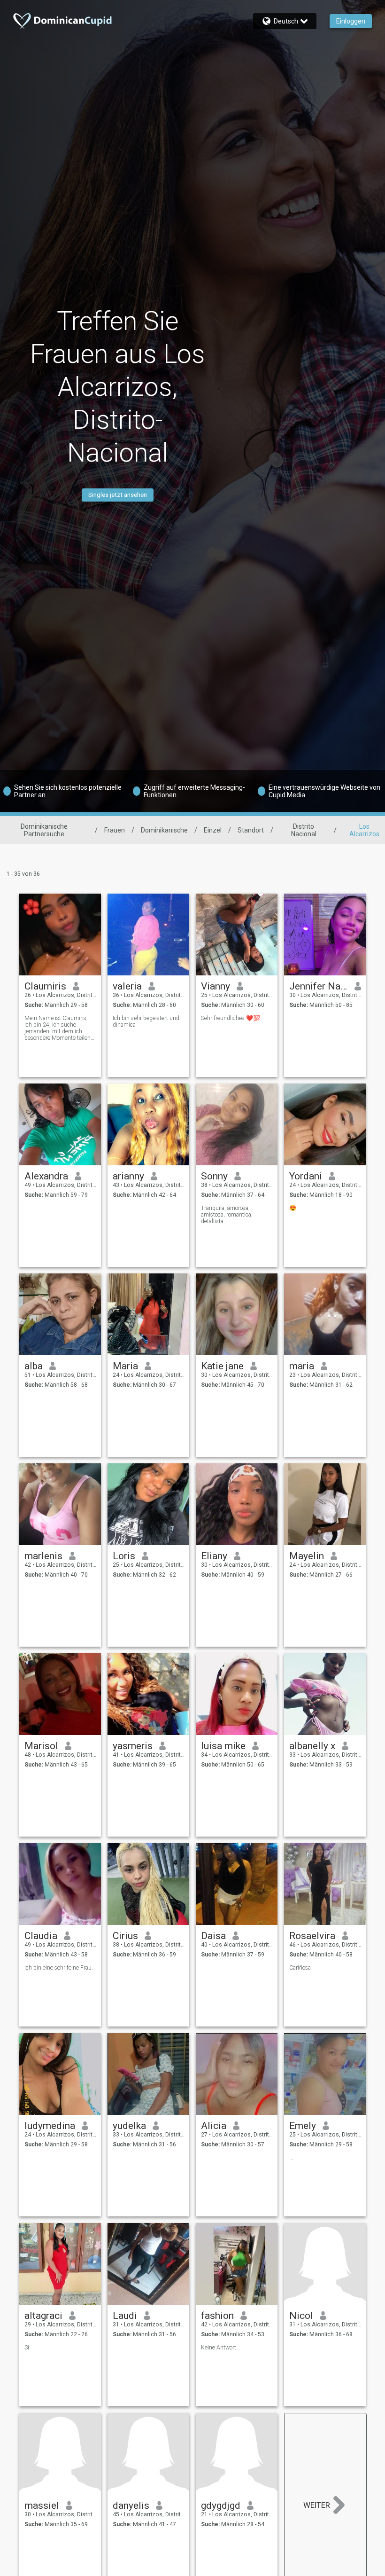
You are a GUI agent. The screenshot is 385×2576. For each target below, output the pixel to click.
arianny (128, 1176)
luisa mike (223, 1746)
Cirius (125, 1936)
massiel (42, 2505)
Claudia (41, 1936)
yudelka (129, 2126)
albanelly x (312, 1746)
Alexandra (46, 1176)
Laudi (125, 2316)
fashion (217, 2316)
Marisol (41, 1746)
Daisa (213, 1936)
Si (27, 2348)
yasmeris (133, 1746)
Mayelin (307, 1556)
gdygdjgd (221, 2505)
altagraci (43, 2316)
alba (34, 1366)
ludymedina (50, 2126)
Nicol (301, 2316)
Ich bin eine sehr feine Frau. (59, 1968)
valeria (127, 986)
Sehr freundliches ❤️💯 (231, 1018)
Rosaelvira (312, 1936)
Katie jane (222, 1366)
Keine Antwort (219, 2348)
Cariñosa (300, 1968)
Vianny (216, 986)
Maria (125, 1366)
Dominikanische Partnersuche (44, 830)
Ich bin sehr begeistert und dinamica (146, 1021)
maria (302, 1366)
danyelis (131, 2505)
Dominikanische (164, 830)
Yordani (306, 1176)
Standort (251, 830)
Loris (124, 1556)
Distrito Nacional (304, 830)
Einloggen (351, 21)
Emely (303, 2126)
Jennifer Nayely (319, 986)
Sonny (214, 1176)
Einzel (213, 830)
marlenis (43, 1556)
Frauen (115, 830)
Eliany (214, 1556)
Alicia (214, 2126)
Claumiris (45, 986)
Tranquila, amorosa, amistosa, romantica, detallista (227, 1215)
